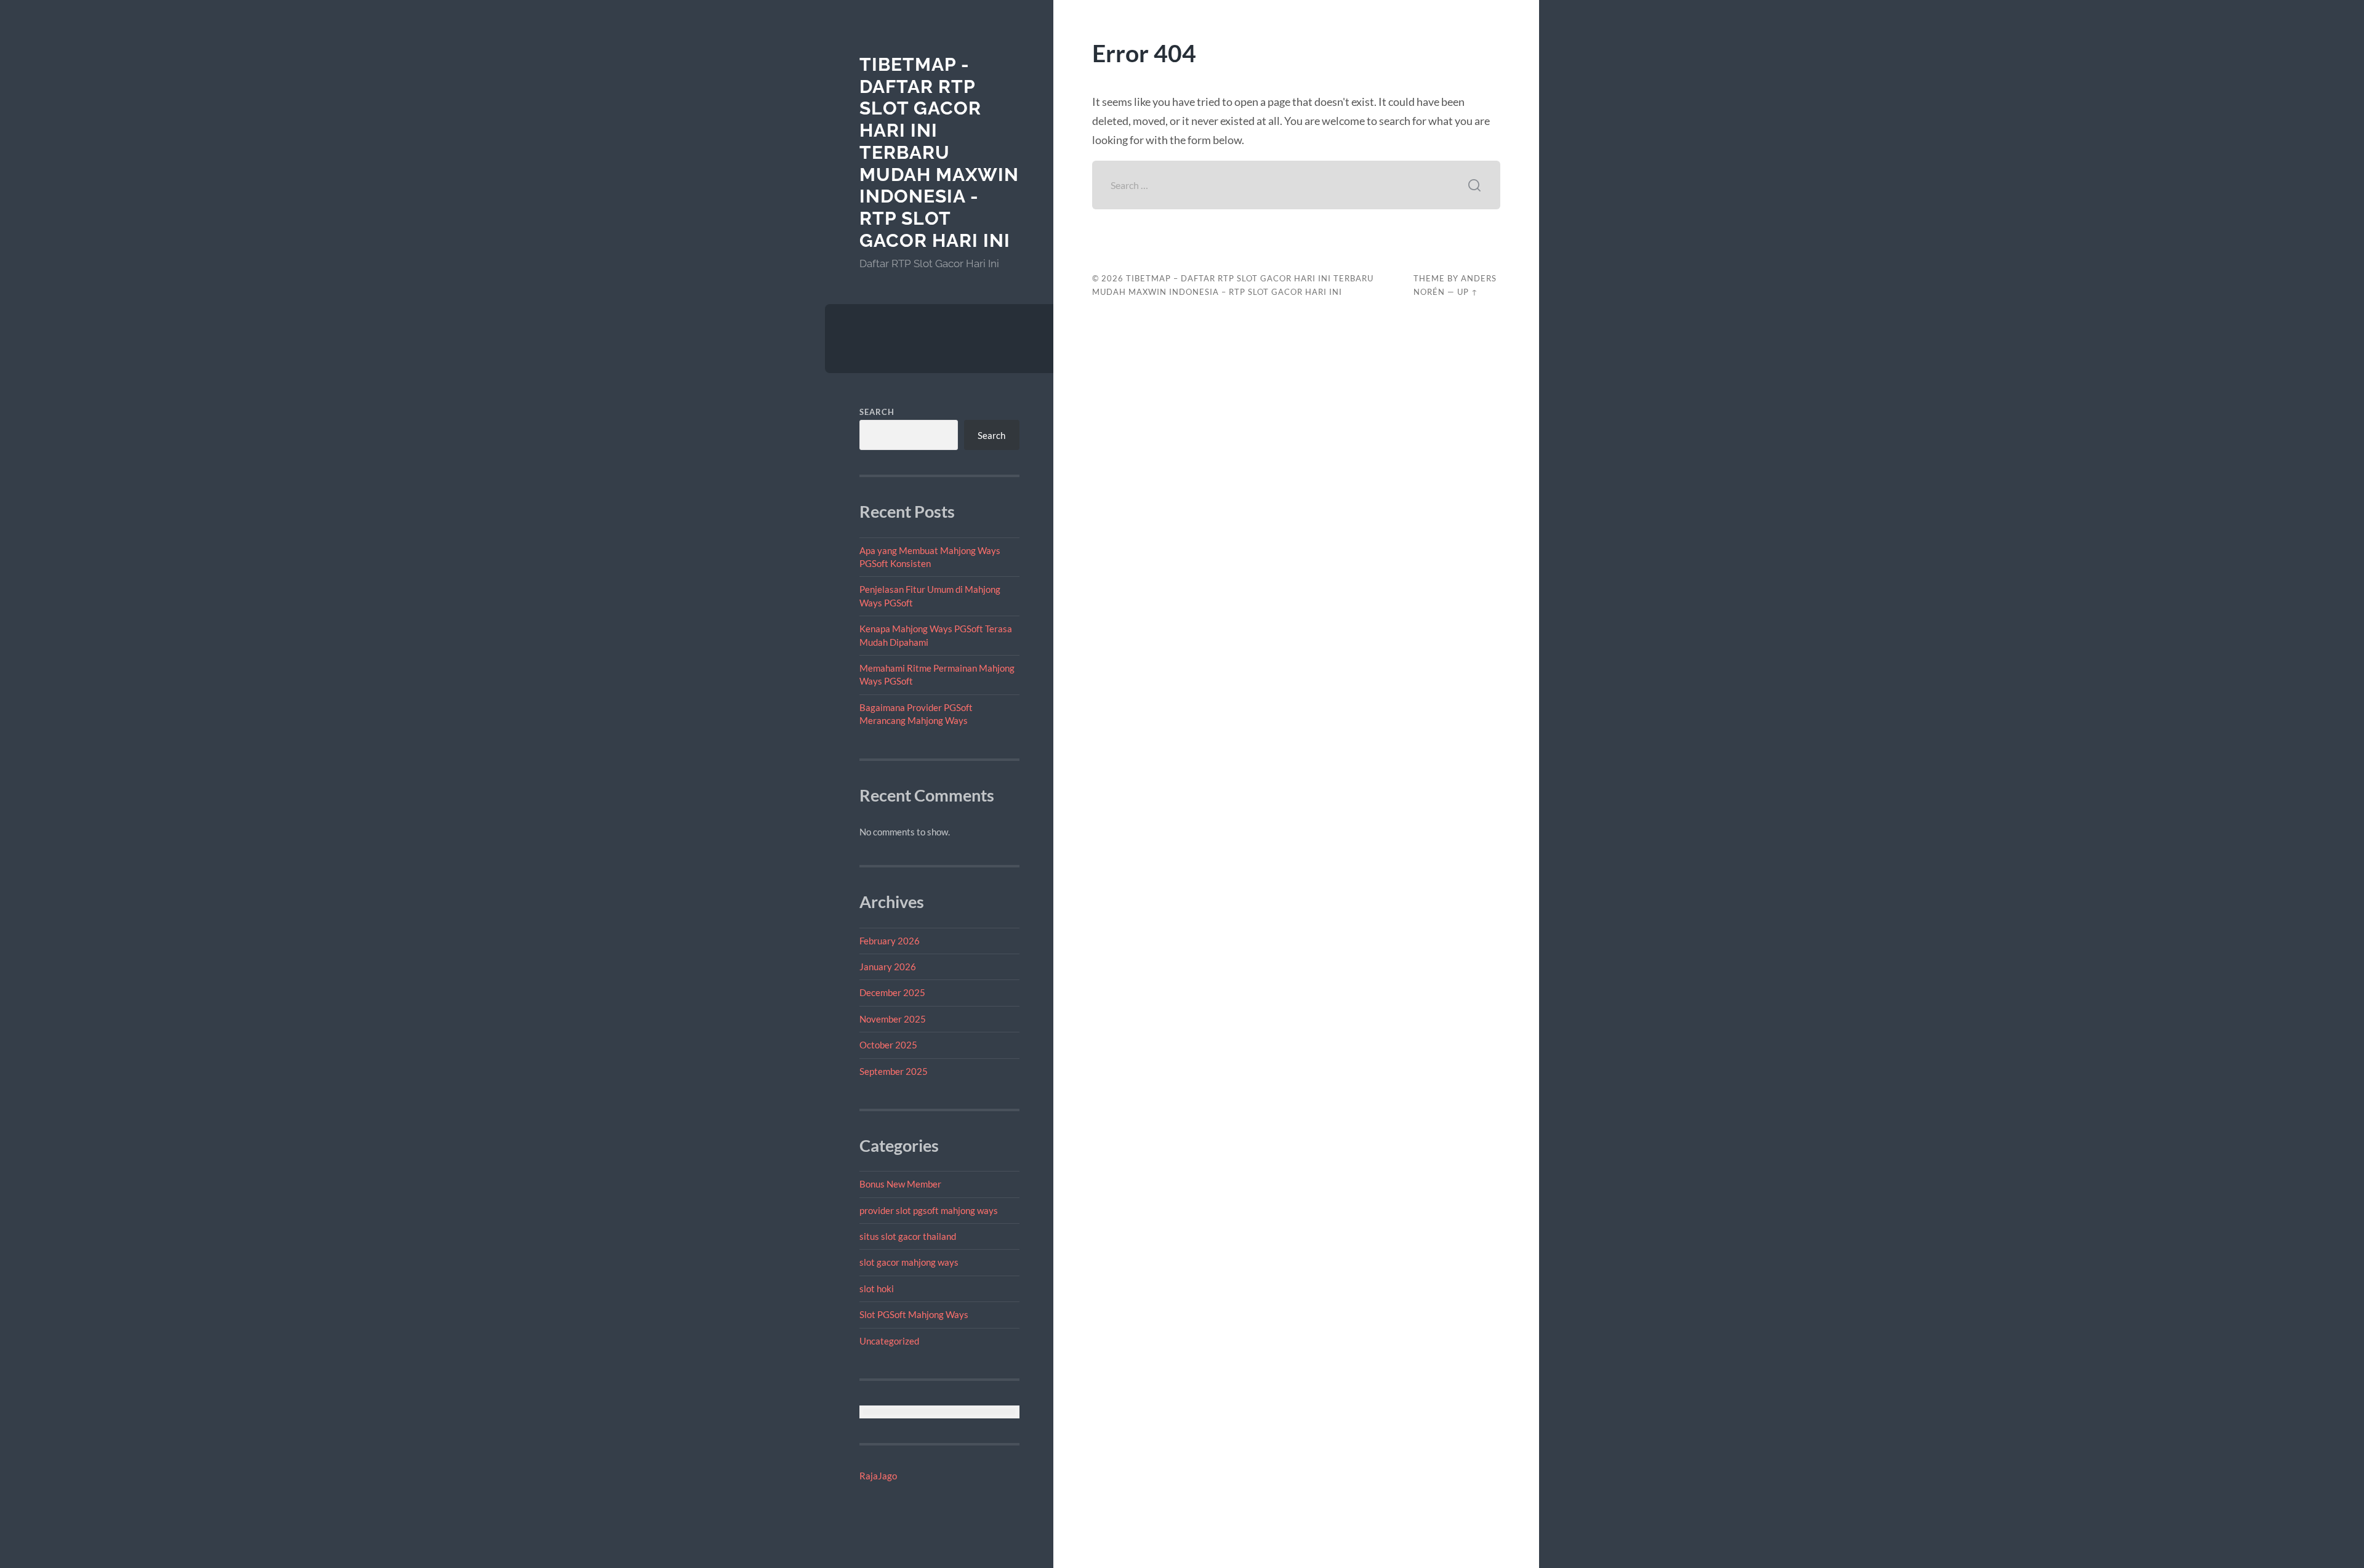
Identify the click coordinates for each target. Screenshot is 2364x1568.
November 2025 (893, 1019)
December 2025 (892, 992)
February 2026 (890, 941)
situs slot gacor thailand (908, 1236)
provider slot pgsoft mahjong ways (929, 1210)
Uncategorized (889, 1341)
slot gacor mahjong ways (909, 1262)
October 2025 (888, 1045)
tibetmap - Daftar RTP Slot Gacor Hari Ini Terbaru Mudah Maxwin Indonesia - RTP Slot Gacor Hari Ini (939, 152)
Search (877, 412)
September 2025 (894, 1071)
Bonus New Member (900, 1184)
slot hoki (877, 1289)
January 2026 (888, 967)
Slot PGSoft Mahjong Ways (914, 1314)
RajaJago (878, 1476)
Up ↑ (1468, 292)
